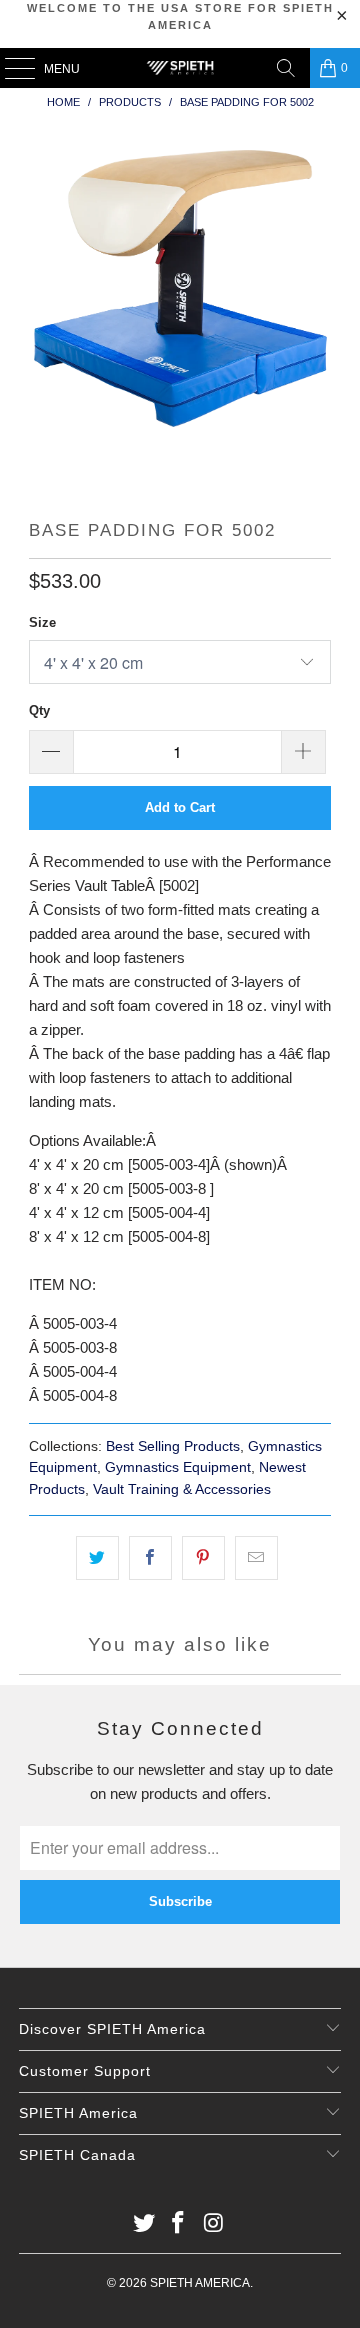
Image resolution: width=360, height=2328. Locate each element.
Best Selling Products (173, 1446)
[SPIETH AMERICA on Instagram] (214, 2224)
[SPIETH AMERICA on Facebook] (179, 2224)
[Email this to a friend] (256, 1558)
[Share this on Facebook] (150, 1558)
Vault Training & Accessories (182, 1489)
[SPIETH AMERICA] (180, 68)
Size (42, 622)
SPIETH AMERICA (200, 2283)
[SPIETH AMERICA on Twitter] (144, 2224)
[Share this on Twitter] (97, 1558)
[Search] (286, 68)
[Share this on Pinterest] (203, 1558)
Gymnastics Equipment (178, 1467)
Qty (39, 710)
